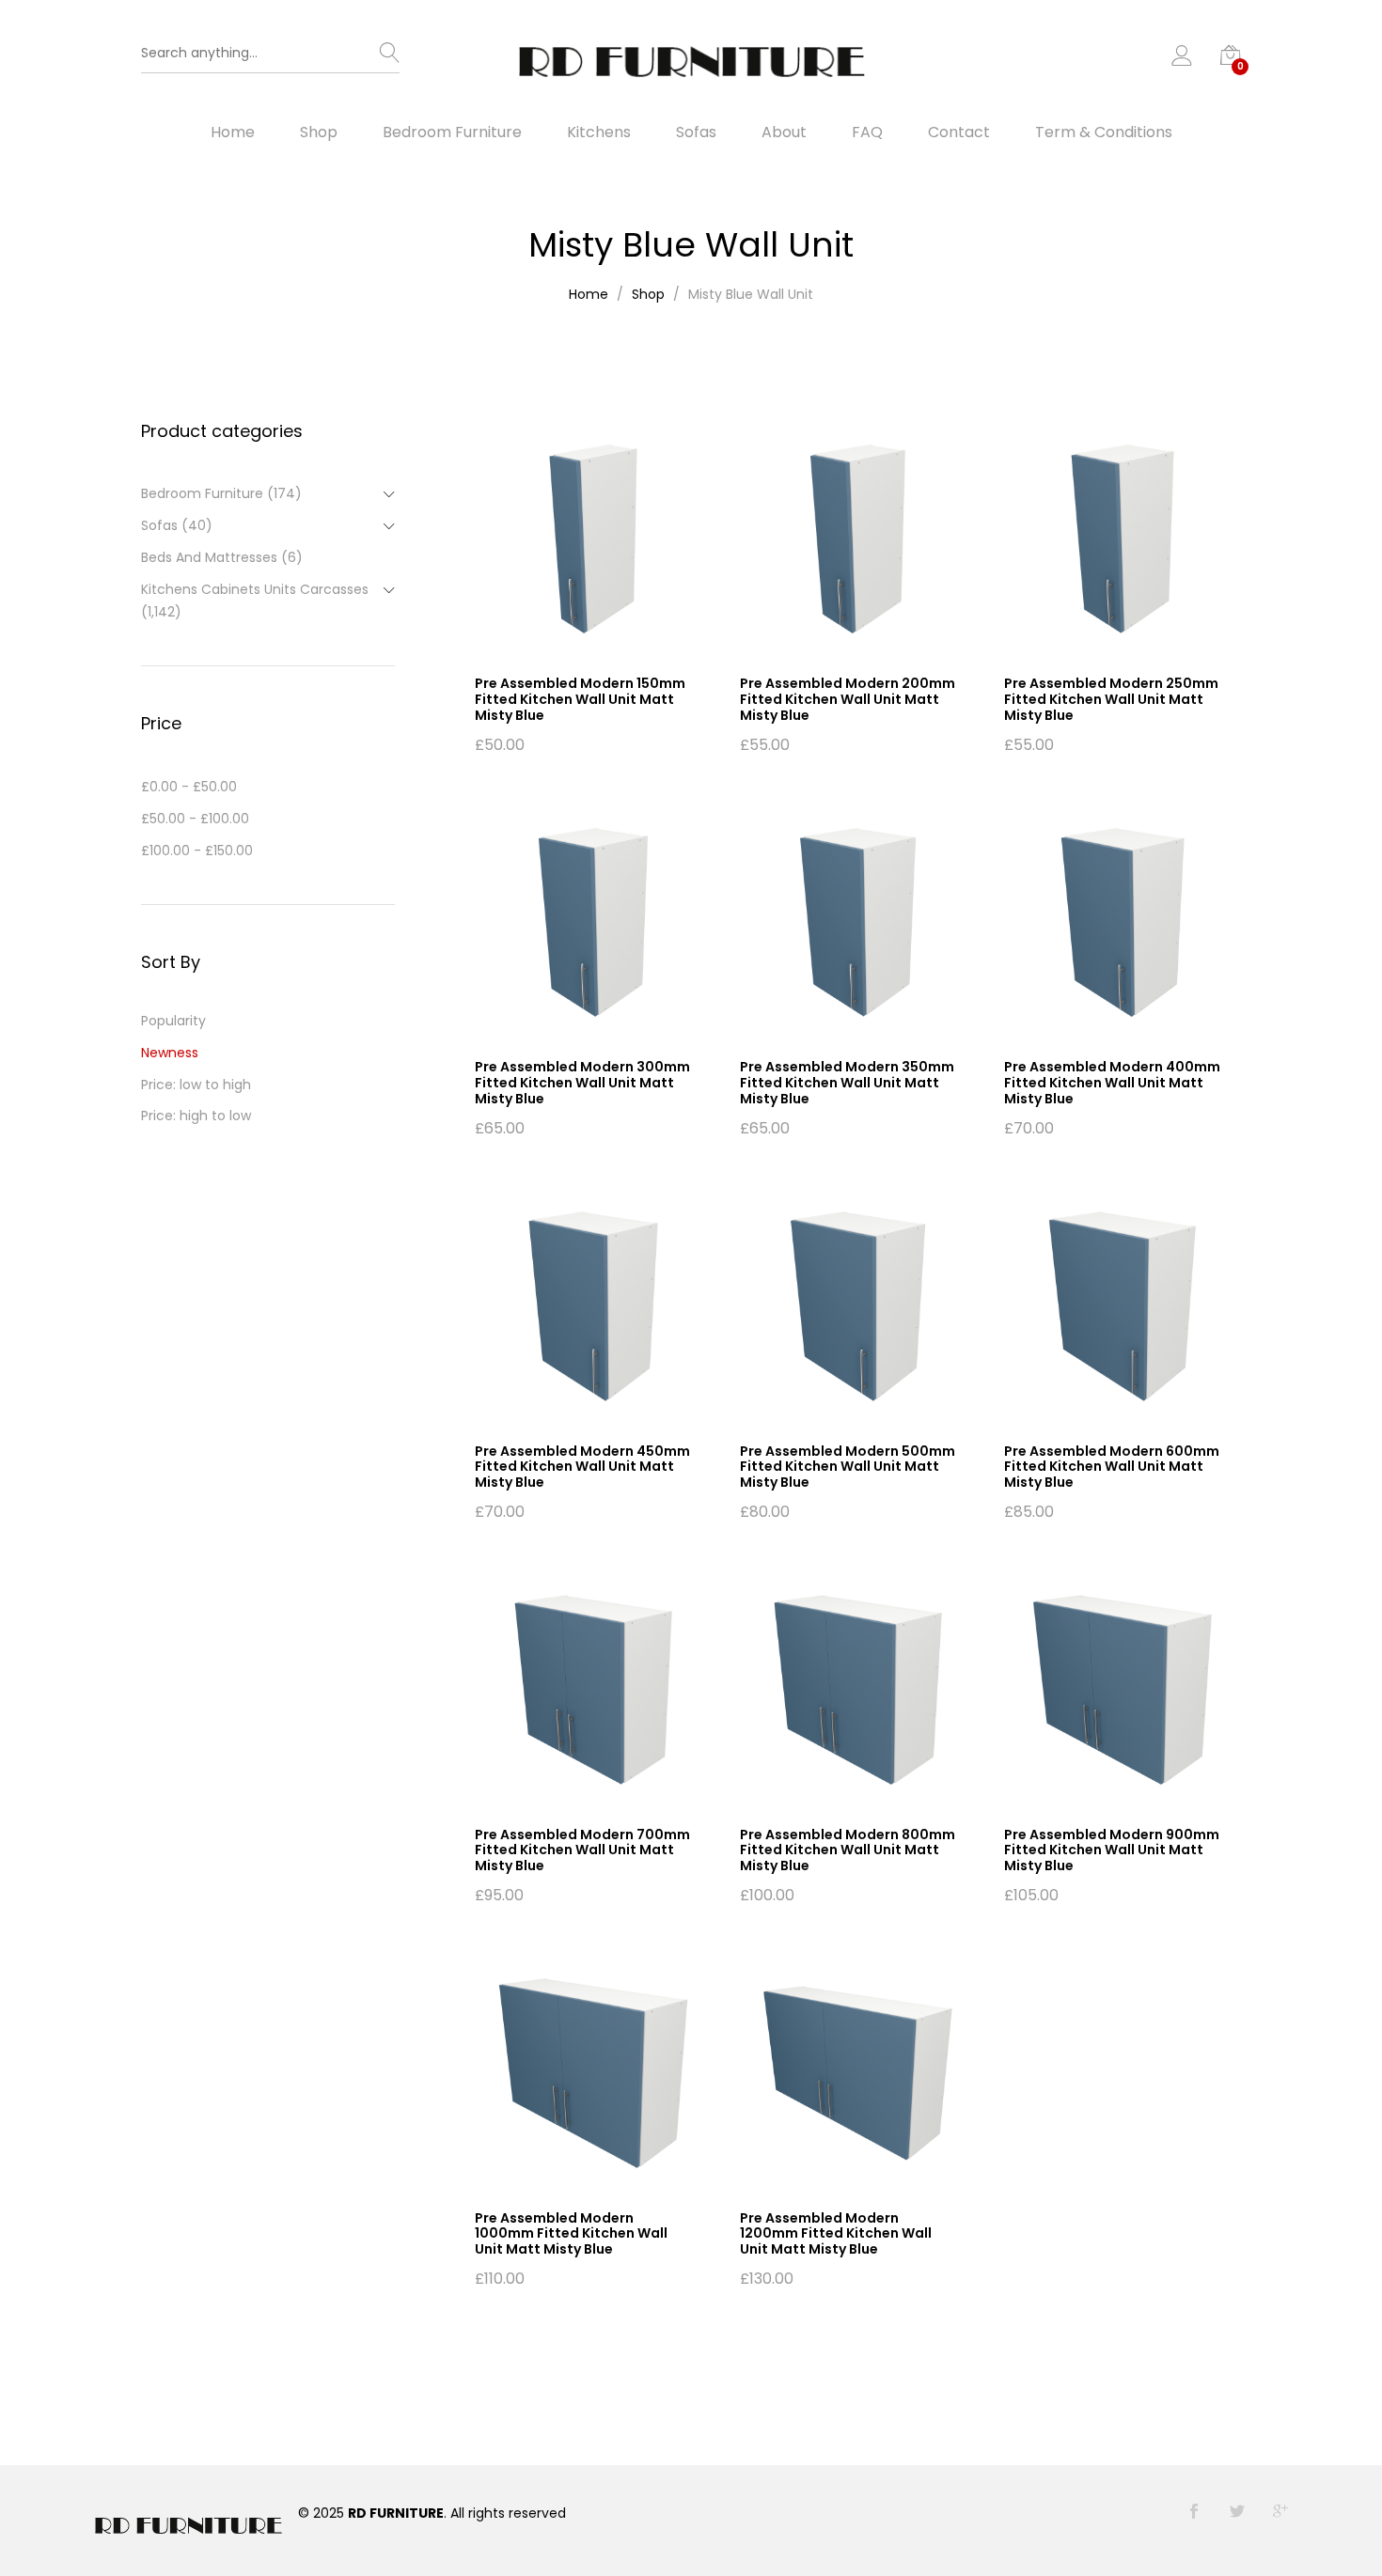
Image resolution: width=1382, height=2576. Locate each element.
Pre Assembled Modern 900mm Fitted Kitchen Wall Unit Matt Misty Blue (1112, 1850)
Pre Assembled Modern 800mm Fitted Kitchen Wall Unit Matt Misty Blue (848, 1850)
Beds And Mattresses (209, 557)
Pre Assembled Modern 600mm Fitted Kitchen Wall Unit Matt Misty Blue (1112, 1467)
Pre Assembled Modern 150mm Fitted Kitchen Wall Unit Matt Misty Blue (580, 699)
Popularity (173, 1021)
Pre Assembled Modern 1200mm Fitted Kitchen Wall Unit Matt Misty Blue (836, 2234)
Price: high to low (196, 1116)
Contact (959, 133)
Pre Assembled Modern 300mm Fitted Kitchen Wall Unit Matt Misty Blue (582, 1083)
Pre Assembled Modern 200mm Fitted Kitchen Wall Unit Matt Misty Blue (848, 699)
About (784, 133)
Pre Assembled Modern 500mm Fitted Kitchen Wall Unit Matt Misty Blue (848, 1467)
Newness (170, 1053)
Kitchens (599, 133)
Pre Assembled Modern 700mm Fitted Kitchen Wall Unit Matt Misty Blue (582, 1850)
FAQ (867, 133)
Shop (319, 133)
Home (233, 133)
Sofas (696, 133)
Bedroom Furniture (452, 133)
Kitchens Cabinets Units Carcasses (255, 589)
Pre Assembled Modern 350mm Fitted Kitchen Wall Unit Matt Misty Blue (847, 1083)
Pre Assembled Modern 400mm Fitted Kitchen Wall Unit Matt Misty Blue (1112, 1083)
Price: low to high (196, 1085)
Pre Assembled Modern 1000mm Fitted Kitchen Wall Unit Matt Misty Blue (571, 2234)
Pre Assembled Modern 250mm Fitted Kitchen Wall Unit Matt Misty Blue (1111, 699)
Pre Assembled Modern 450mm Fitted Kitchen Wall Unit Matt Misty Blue (582, 1467)
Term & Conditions (1104, 133)
